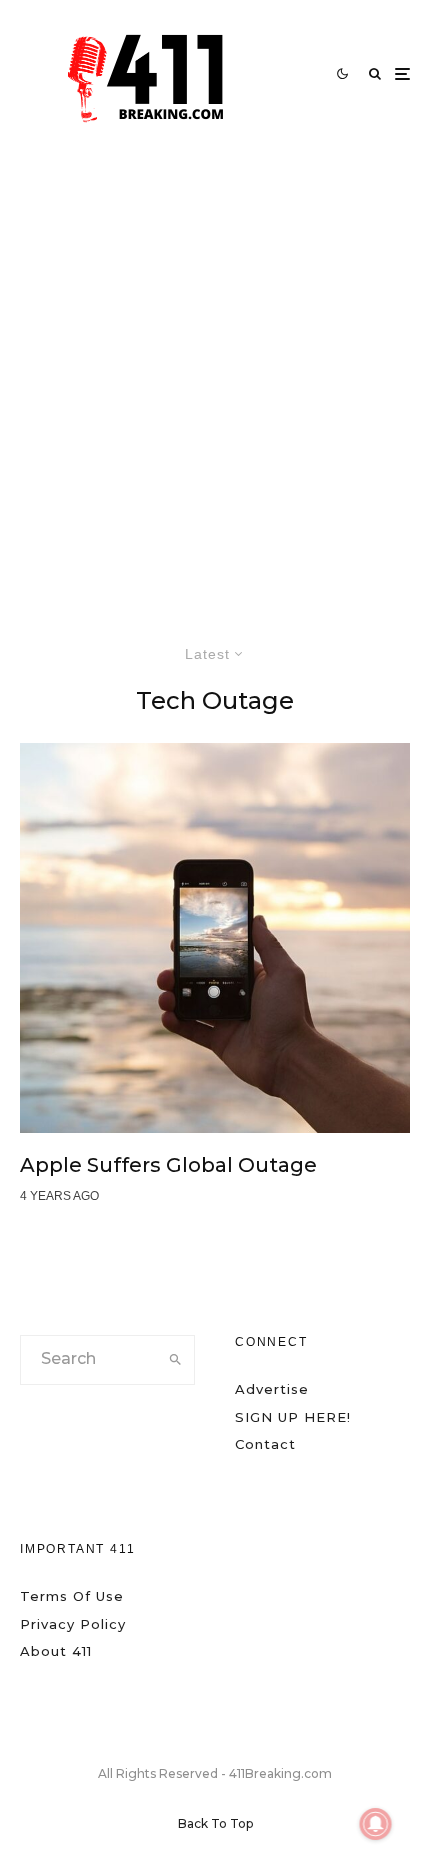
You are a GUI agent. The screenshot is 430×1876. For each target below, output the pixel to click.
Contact (265, 1444)
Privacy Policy (73, 1624)
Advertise (272, 1389)
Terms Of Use (72, 1596)
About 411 (56, 1651)
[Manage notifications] (376, 1824)
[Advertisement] (215, 373)
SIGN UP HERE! (293, 1417)
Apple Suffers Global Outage (168, 1165)
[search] (175, 1360)
